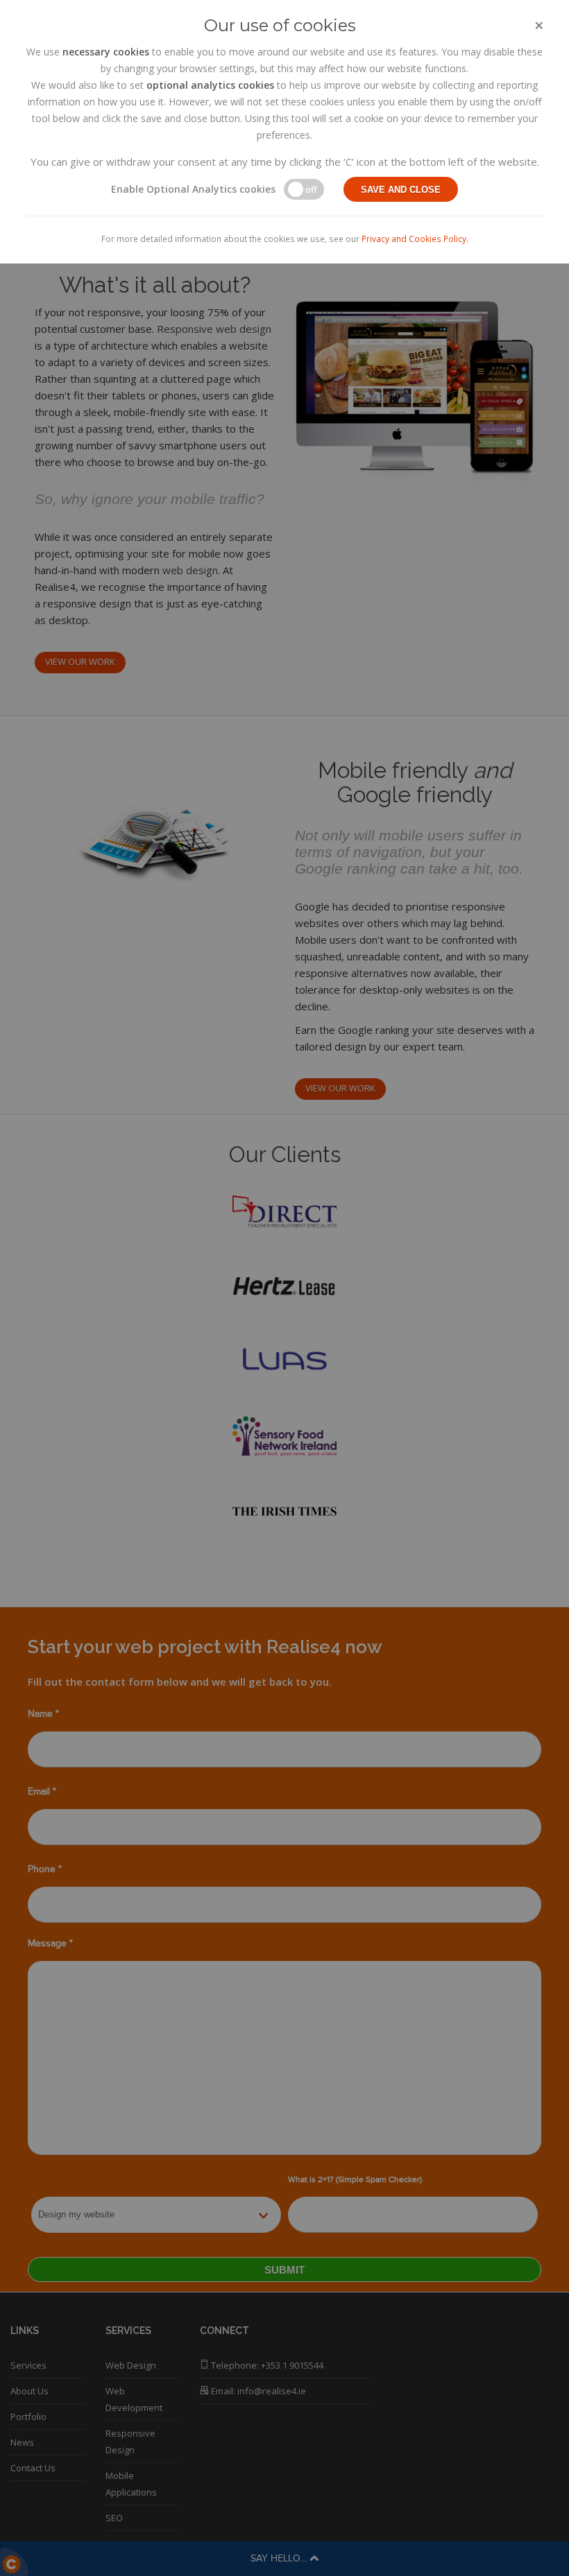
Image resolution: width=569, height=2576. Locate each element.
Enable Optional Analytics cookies (193, 189)
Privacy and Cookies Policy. (415, 239)
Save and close (401, 190)
